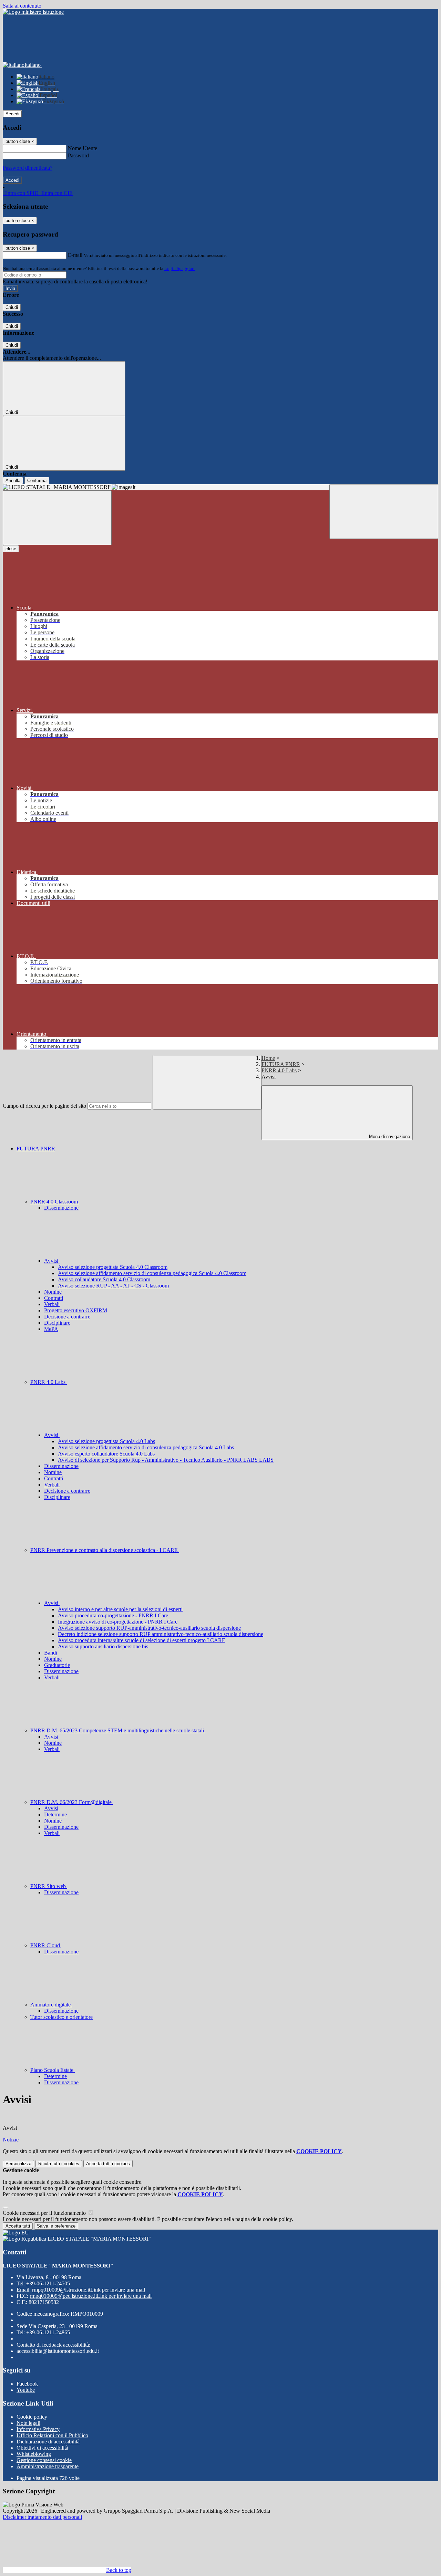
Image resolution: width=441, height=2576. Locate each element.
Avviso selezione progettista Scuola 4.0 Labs (106, 1441)
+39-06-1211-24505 (48, 2283)
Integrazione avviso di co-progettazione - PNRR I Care (118, 1622)
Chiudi (12, 307)
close (11, 549)
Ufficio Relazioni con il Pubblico (52, 2435)
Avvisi (52, 1261)
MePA (51, 1329)
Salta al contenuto (22, 6)
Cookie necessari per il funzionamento (45, 2213)
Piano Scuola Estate (53, 2070)
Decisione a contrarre (67, 1317)
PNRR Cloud (46, 1945)
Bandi (51, 1653)
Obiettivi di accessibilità (42, 2448)
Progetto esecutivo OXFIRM (76, 1310)
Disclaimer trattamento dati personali (42, 2517)
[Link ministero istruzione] (33, 12)
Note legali (28, 2423)
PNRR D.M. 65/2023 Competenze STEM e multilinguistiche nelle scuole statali (118, 1730)
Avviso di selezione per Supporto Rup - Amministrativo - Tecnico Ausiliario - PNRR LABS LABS (166, 1460)
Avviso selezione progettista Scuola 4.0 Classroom (113, 1267)
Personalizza (18, 2164)
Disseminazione (61, 1208)
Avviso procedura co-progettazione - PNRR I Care (113, 1615)
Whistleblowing (34, 2454)
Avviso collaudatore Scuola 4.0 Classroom (104, 1279)
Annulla (13, 481)
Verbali (52, 1304)
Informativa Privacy (38, 2429)
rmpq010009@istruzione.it (89, 2290)
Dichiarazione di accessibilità (48, 2442)
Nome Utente (83, 148)
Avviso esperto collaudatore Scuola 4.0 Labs (106, 1454)
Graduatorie (57, 1665)
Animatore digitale (51, 2005)
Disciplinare (57, 1323)
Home (268, 1058)
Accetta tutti (108, 2164)
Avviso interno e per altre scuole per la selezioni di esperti (120, 1609)
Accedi (12, 114)
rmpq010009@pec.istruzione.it (91, 2296)
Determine (55, 1814)
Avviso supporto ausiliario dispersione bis (103, 1646)
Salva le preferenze (56, 2226)
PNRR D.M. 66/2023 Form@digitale (72, 1802)
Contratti (54, 1298)
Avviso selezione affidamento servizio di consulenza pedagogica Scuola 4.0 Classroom (152, 1273)
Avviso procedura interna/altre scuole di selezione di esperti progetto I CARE (142, 1640)
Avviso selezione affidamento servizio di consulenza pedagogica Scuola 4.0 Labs (146, 1447)
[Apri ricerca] (384, 512)
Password (78, 155)
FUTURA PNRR (281, 1064)
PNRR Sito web (49, 1886)
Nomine (53, 1292)
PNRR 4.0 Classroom (55, 1202)
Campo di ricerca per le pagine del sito (44, 1106)
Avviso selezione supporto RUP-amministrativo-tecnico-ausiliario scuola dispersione (149, 1628)
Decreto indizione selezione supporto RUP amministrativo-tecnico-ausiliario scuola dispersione (161, 1634)
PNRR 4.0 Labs (279, 1070)
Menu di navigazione (389, 1136)
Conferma (37, 481)
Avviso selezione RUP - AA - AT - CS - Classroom (113, 1286)
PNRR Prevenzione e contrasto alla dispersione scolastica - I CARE (105, 1550)
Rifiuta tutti (59, 2164)
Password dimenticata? (28, 168)
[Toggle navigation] (57, 518)
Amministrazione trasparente (48, 2466)
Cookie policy (32, 2417)
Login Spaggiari (180, 268)
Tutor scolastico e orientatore (61, 2017)
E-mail (75, 255)
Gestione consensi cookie (44, 2460)
